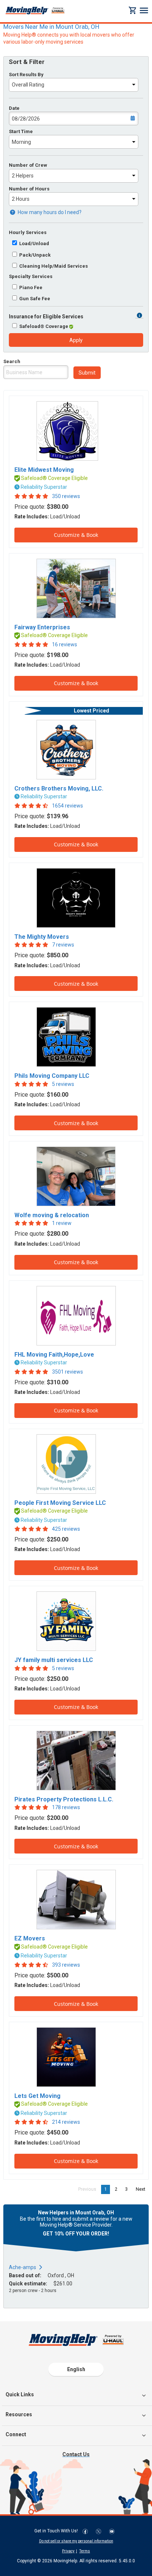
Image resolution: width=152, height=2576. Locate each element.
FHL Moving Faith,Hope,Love (54, 1355)
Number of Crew (28, 165)
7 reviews (63, 945)
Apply (76, 340)
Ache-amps (23, 2267)
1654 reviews (68, 806)
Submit (87, 373)
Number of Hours (29, 189)
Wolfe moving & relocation (52, 1215)
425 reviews (66, 1529)
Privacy (68, 2551)
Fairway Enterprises (42, 627)
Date (14, 108)
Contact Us (76, 2454)
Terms (85, 2551)
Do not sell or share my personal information (76, 2541)
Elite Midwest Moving (44, 470)
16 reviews (65, 644)
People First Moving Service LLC (60, 1503)
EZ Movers (30, 1938)
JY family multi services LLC (54, 1660)
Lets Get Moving (37, 2096)
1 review (62, 1223)
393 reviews (66, 1965)
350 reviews (66, 496)
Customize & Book (76, 535)
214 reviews (66, 2122)
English (76, 2369)
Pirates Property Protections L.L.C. (64, 1799)
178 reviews (66, 1807)
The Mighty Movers (42, 937)
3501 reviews (68, 1372)
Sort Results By (26, 75)
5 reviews (63, 1084)
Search (12, 361)
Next (142, 2189)
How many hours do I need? (49, 212)
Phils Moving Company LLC (52, 1076)
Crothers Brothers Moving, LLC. (59, 788)
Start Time (21, 131)
